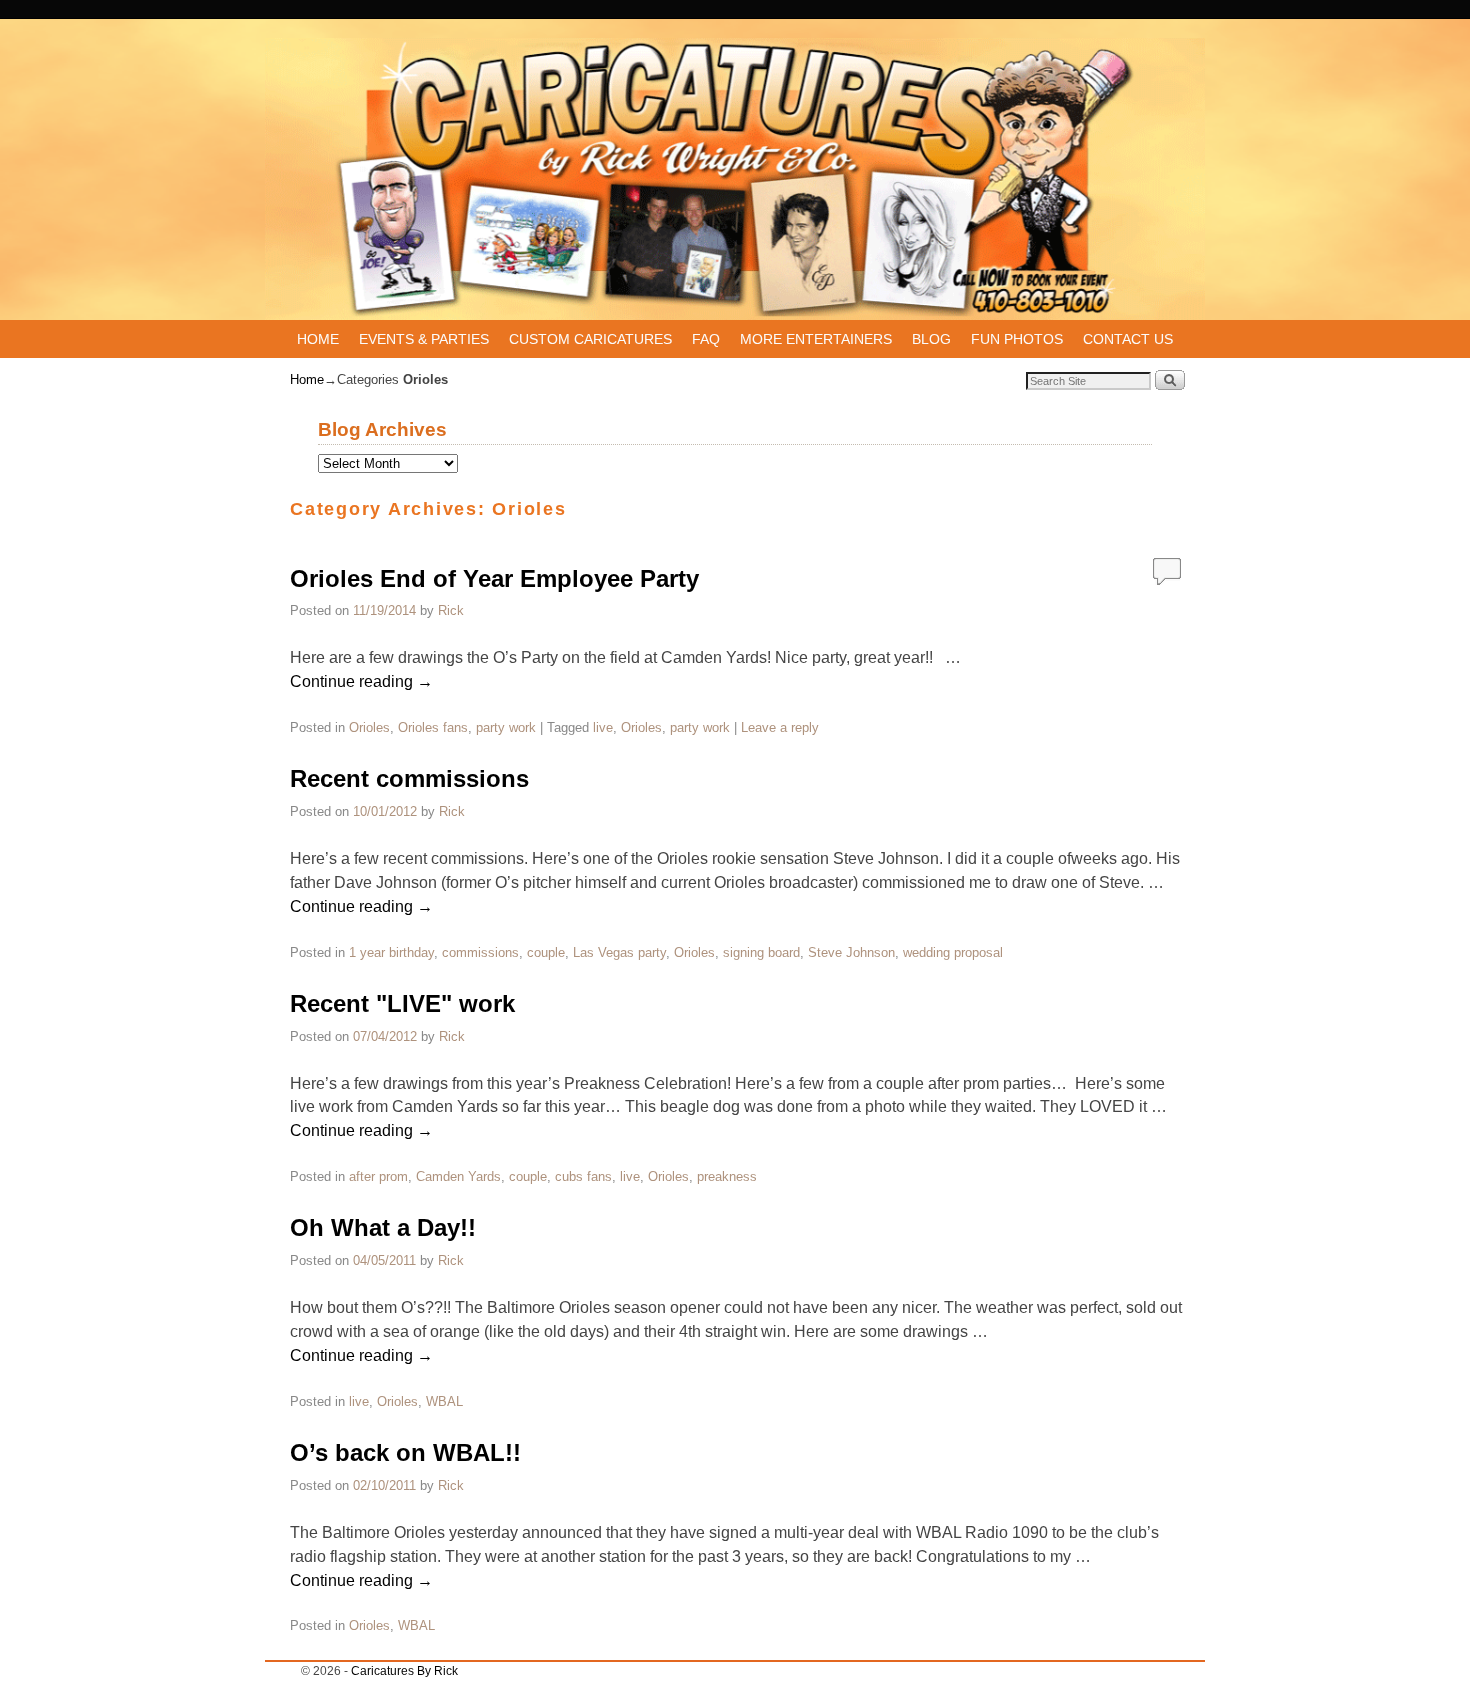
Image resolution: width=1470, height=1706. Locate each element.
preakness (727, 1176)
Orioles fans (433, 727)
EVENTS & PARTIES (424, 339)
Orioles (369, 727)
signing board (761, 952)
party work (506, 727)
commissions (480, 952)
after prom (378, 1176)
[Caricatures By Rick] (735, 179)
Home (307, 379)
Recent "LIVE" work (402, 1003)
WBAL (444, 1401)
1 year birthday (391, 952)
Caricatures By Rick (404, 1671)
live (603, 727)
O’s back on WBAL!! (405, 1452)
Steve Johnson (851, 952)
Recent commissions (409, 778)
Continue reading (361, 681)
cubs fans (583, 1176)
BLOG (931, 339)
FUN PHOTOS (1017, 339)
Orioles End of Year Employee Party (494, 578)
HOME (318, 339)
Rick (451, 610)
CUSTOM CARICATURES (590, 339)
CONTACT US (1128, 339)
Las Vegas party (619, 952)
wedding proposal (953, 952)
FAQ (706, 339)
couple (546, 952)
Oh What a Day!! (383, 1227)
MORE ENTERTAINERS (816, 339)
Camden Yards (458, 1176)
